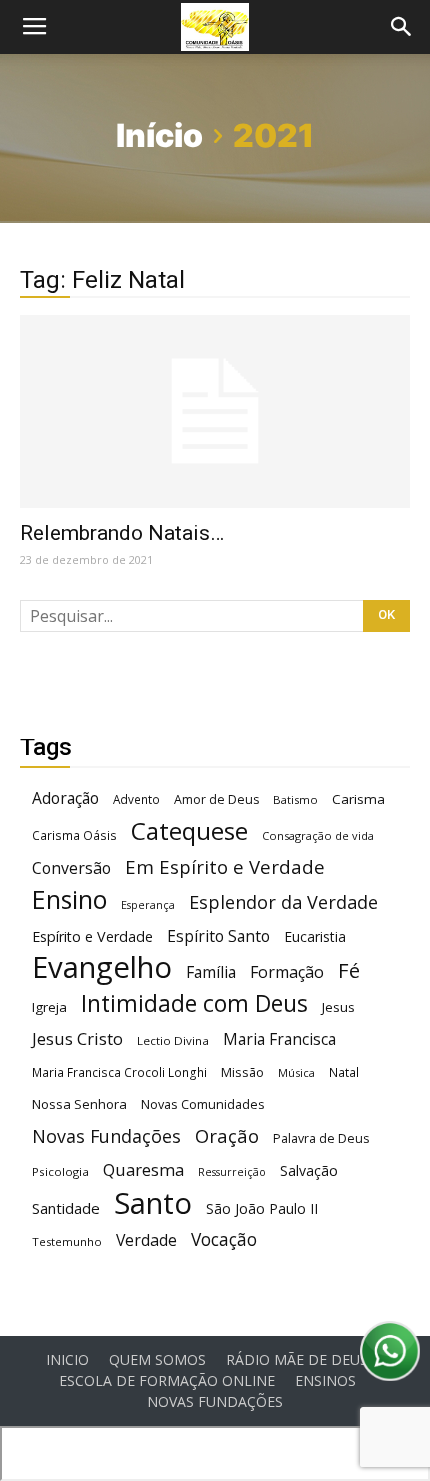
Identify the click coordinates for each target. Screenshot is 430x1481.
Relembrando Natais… (122, 533)
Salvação (309, 1170)
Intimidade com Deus (194, 1003)
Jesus (338, 1007)
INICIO (67, 1360)
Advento (136, 799)
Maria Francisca (279, 1039)
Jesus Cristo (77, 1038)
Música (296, 1072)
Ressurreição (232, 1172)
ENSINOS (325, 1381)
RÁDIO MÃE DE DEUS (297, 1360)
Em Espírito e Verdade (225, 866)
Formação (287, 972)
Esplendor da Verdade (283, 902)
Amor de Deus (216, 799)
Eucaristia (315, 936)
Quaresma (143, 1169)
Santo (153, 1203)
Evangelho (102, 967)
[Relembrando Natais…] (215, 411)
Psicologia (60, 1171)
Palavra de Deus (321, 1138)
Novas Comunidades (203, 1104)
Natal (344, 1072)
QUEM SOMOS (157, 1360)
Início (159, 135)
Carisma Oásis (74, 835)
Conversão (71, 868)
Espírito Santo (218, 936)
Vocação (224, 1239)
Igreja (49, 1007)
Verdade (146, 1240)
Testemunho (67, 1241)
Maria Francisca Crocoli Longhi (119, 1072)
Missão (242, 1072)
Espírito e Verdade (92, 936)
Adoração (65, 798)
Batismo (295, 799)
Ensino (69, 899)
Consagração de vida (318, 835)
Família (211, 972)
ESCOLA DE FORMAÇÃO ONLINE (167, 1381)
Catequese (189, 830)
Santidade (66, 1208)
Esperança (148, 905)
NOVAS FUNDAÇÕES (215, 1402)
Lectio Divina (173, 1040)
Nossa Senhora (79, 1104)
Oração (227, 1135)
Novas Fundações (106, 1136)
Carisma (358, 799)
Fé (349, 970)
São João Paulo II (262, 1208)
